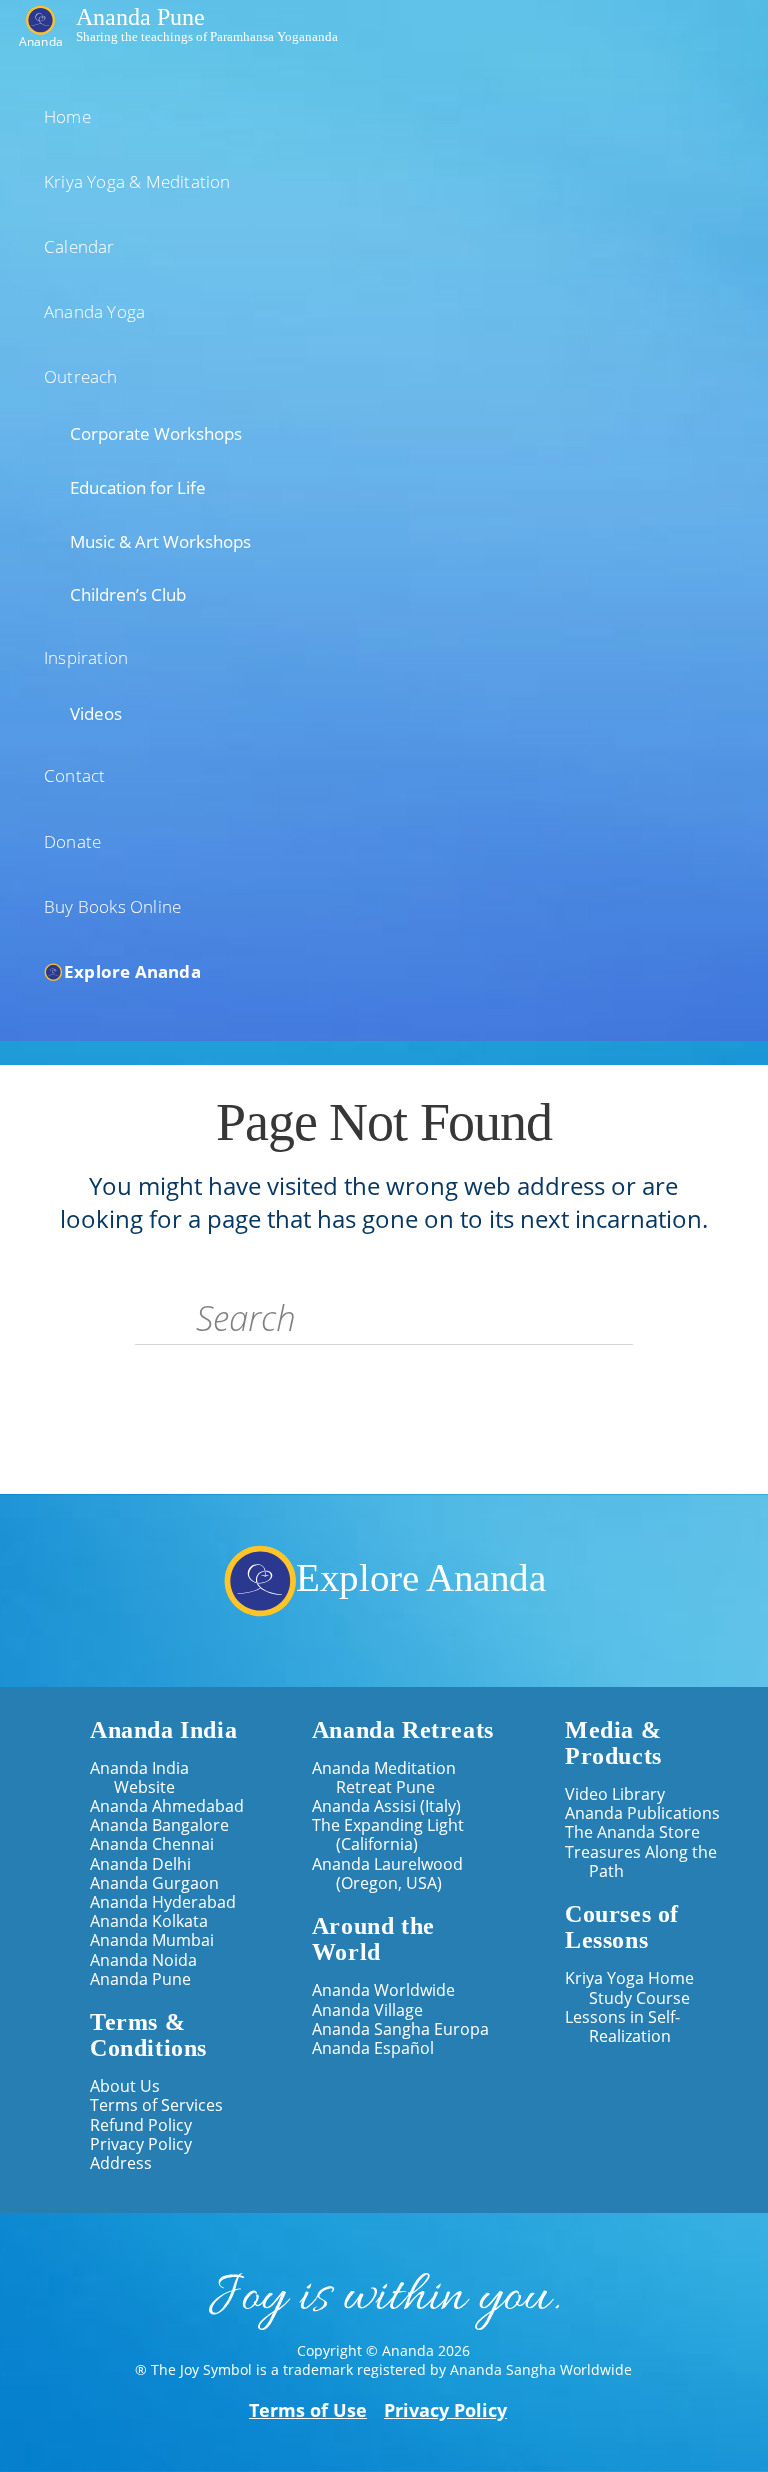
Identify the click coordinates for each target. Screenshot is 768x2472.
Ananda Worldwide (383, 1990)
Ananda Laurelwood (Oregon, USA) (387, 1874)
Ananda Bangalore (159, 1825)
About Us (125, 2086)
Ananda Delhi (140, 1864)
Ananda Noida (143, 1960)
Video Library (615, 1794)
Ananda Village (367, 2010)
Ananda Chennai (152, 1844)
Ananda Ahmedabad (167, 1806)
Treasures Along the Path (641, 1862)
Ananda (41, 40)
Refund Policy (141, 2125)
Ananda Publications (642, 1813)
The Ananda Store (632, 1832)
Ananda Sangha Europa (400, 2029)
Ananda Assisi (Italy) (386, 1806)
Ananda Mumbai (152, 1940)
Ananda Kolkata (149, 1921)
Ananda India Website (139, 1778)
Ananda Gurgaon (154, 1883)
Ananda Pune (140, 16)
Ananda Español (373, 2048)
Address (121, 2163)
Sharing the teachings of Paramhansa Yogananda (207, 35)
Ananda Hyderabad (163, 1902)
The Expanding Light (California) (388, 1835)
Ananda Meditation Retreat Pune (384, 1778)
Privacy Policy (141, 2144)
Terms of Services (156, 2105)
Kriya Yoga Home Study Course (629, 1988)
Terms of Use (308, 2410)
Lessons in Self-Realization (622, 2027)
